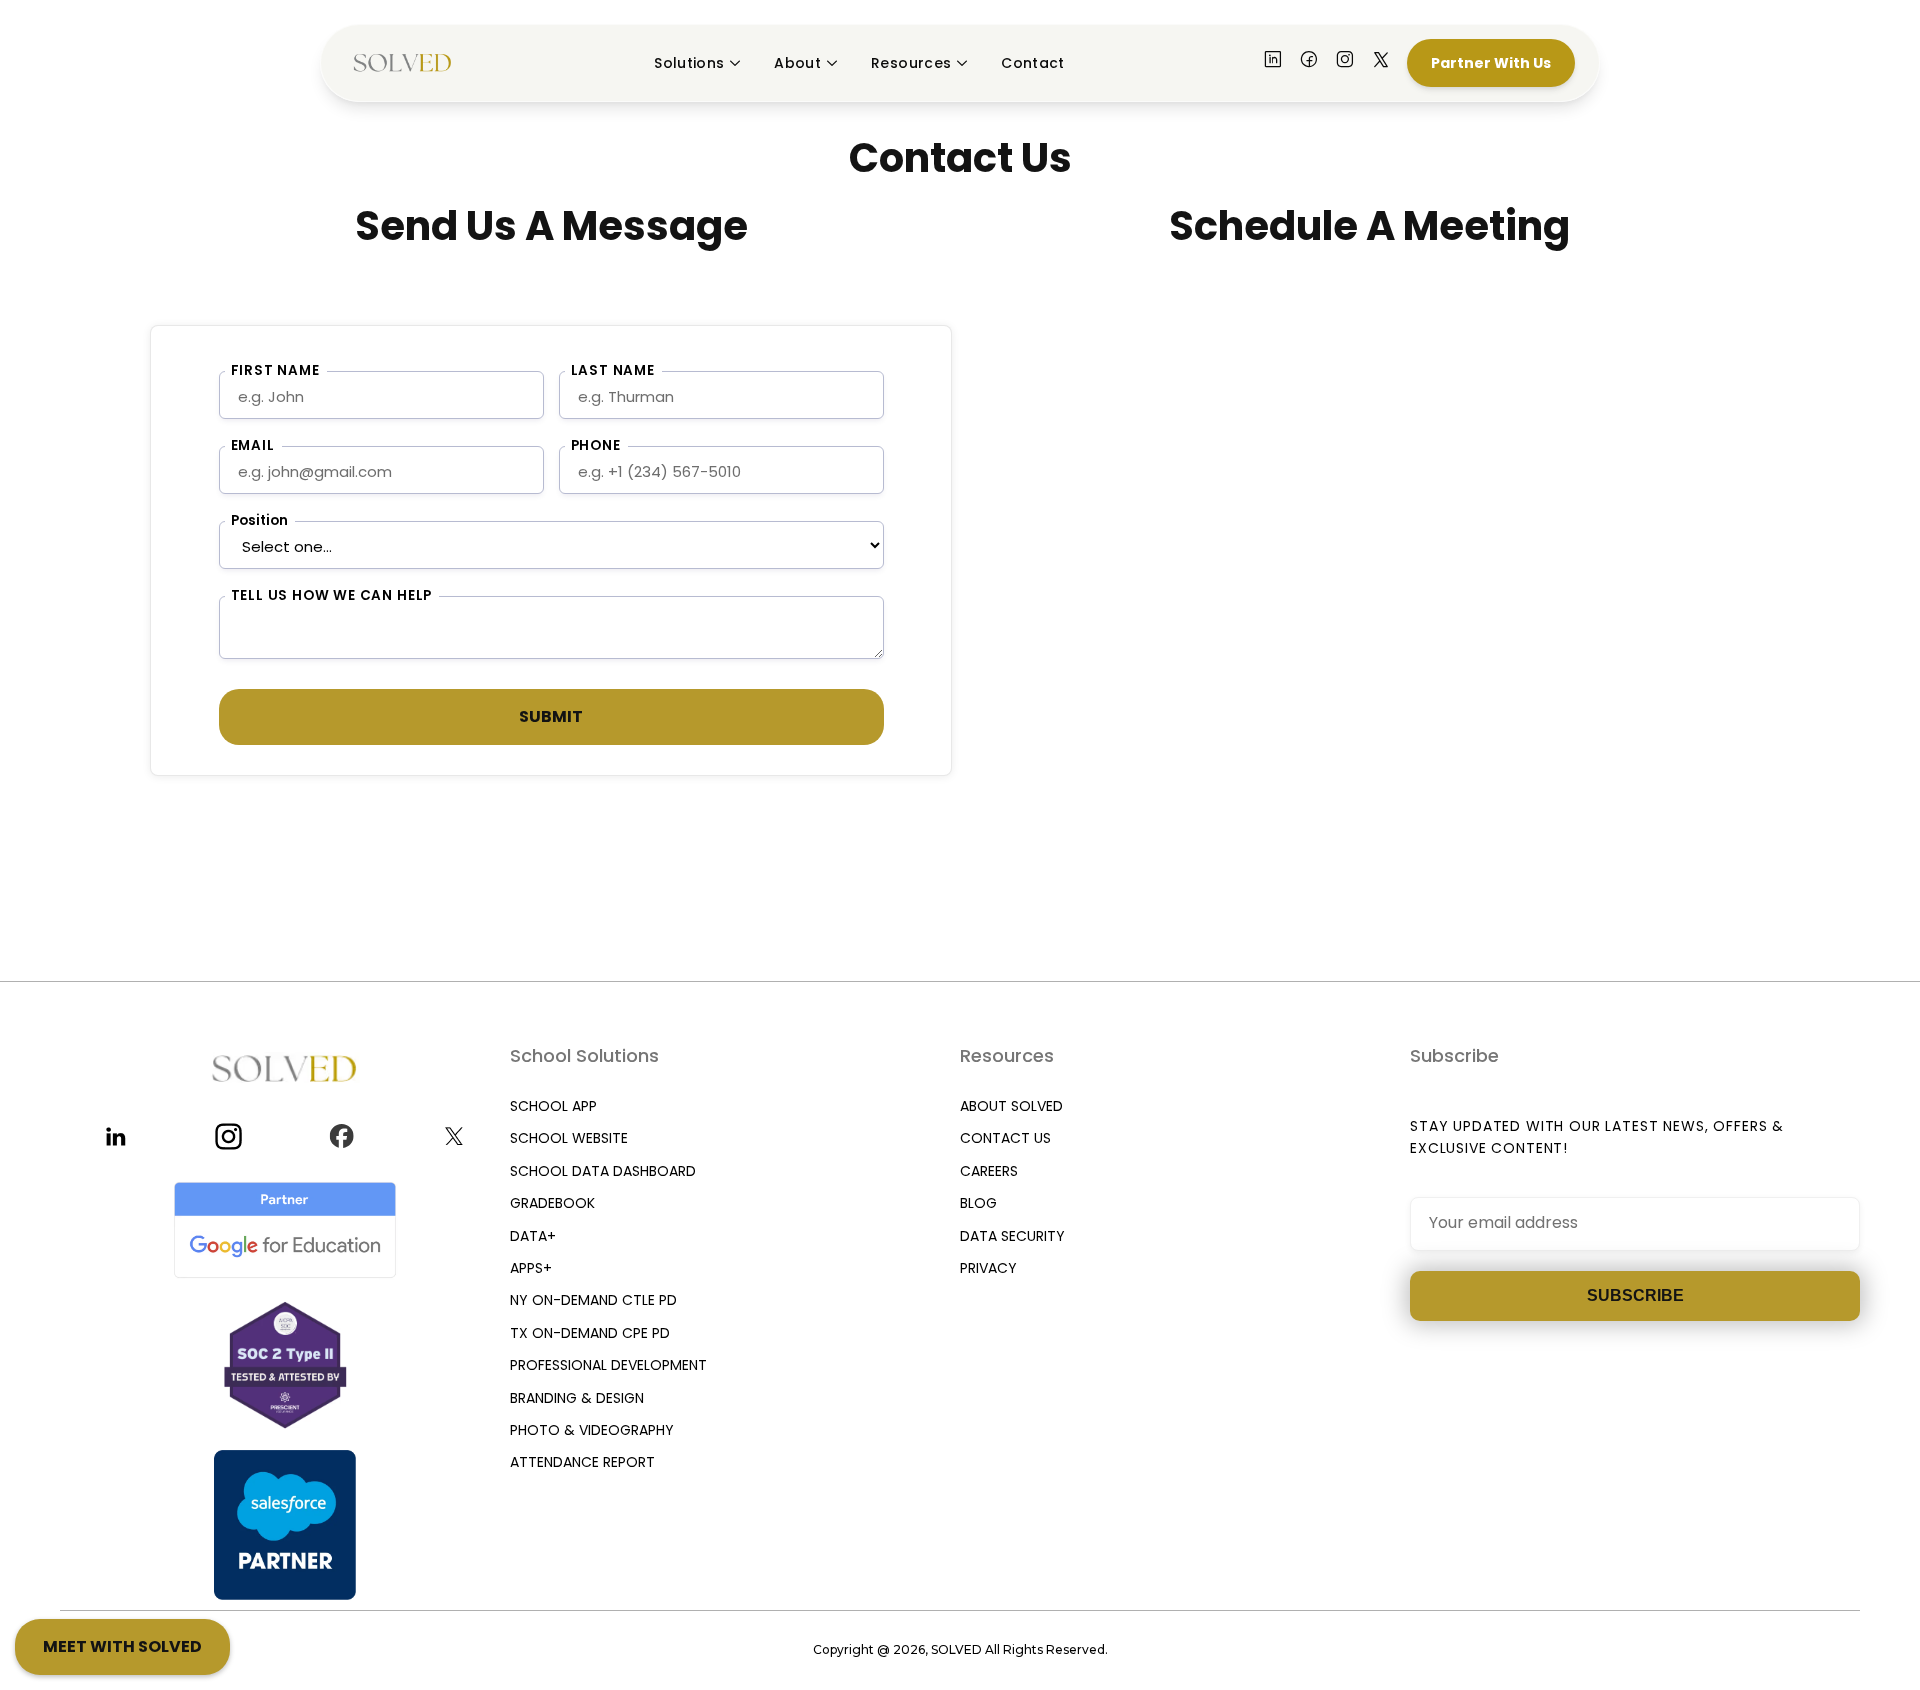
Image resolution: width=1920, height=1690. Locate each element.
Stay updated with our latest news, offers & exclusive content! (1597, 1137)
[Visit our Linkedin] (116, 1136)
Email (253, 445)
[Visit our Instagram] (1345, 63)
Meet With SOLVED (122, 1646)
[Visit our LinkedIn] (1273, 63)
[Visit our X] (1381, 63)
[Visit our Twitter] (454, 1136)
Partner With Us (1491, 63)
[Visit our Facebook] (1309, 63)
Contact (1032, 63)
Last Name (613, 370)
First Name (275, 370)
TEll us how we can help (332, 595)
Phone (596, 445)
